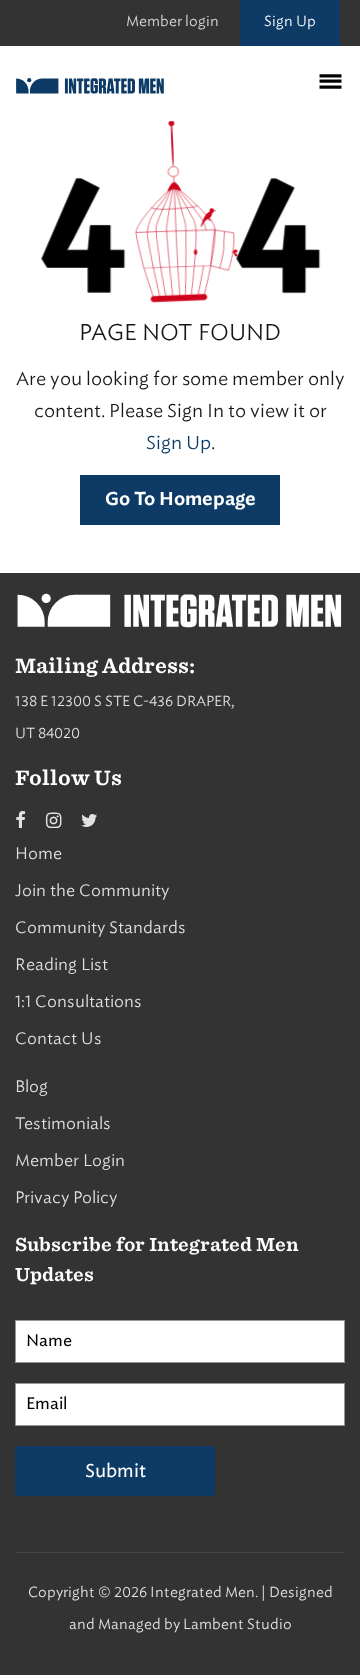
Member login (172, 21)
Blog (31, 1086)
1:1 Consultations (78, 1001)
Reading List (61, 964)
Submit (115, 1471)
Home (38, 853)
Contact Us (58, 1038)
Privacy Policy (66, 1197)
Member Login (70, 1160)
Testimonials (63, 1123)
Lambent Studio (237, 1624)
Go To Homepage (180, 500)
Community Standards (100, 927)
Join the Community (92, 890)
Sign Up (290, 21)
